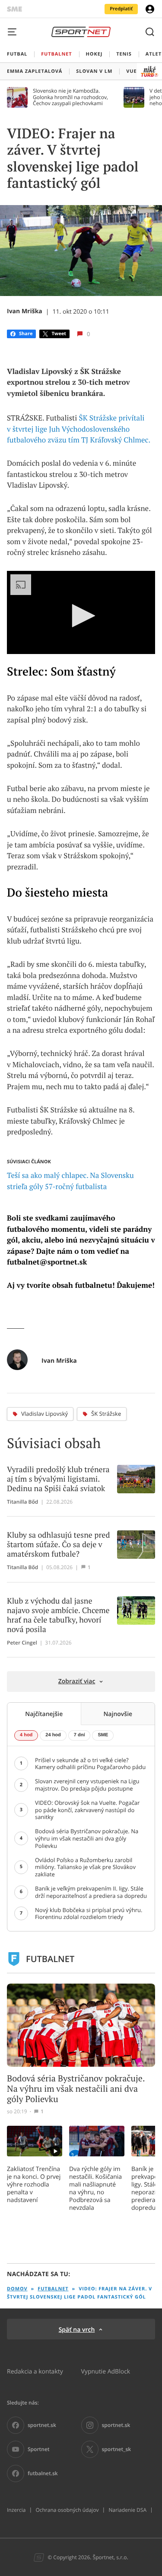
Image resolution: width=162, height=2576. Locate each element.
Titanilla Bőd (22, 1502)
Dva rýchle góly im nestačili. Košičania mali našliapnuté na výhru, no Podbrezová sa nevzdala (95, 2188)
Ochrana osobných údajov (67, 2510)
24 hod (53, 1735)
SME (103, 1735)
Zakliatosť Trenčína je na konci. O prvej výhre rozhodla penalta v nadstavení (34, 2184)
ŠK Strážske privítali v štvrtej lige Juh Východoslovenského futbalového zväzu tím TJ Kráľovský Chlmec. (79, 429)
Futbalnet (53, 2289)
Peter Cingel (22, 1643)
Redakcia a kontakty (35, 2371)
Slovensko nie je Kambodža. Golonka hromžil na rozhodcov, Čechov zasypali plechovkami (70, 97)
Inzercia (16, 2510)
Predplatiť (121, 9)
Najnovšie (118, 1714)
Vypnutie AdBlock (106, 2371)
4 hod (26, 1735)
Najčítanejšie (44, 1714)
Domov (17, 2289)
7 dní (79, 1735)
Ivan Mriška (25, 311)
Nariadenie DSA (127, 2510)
